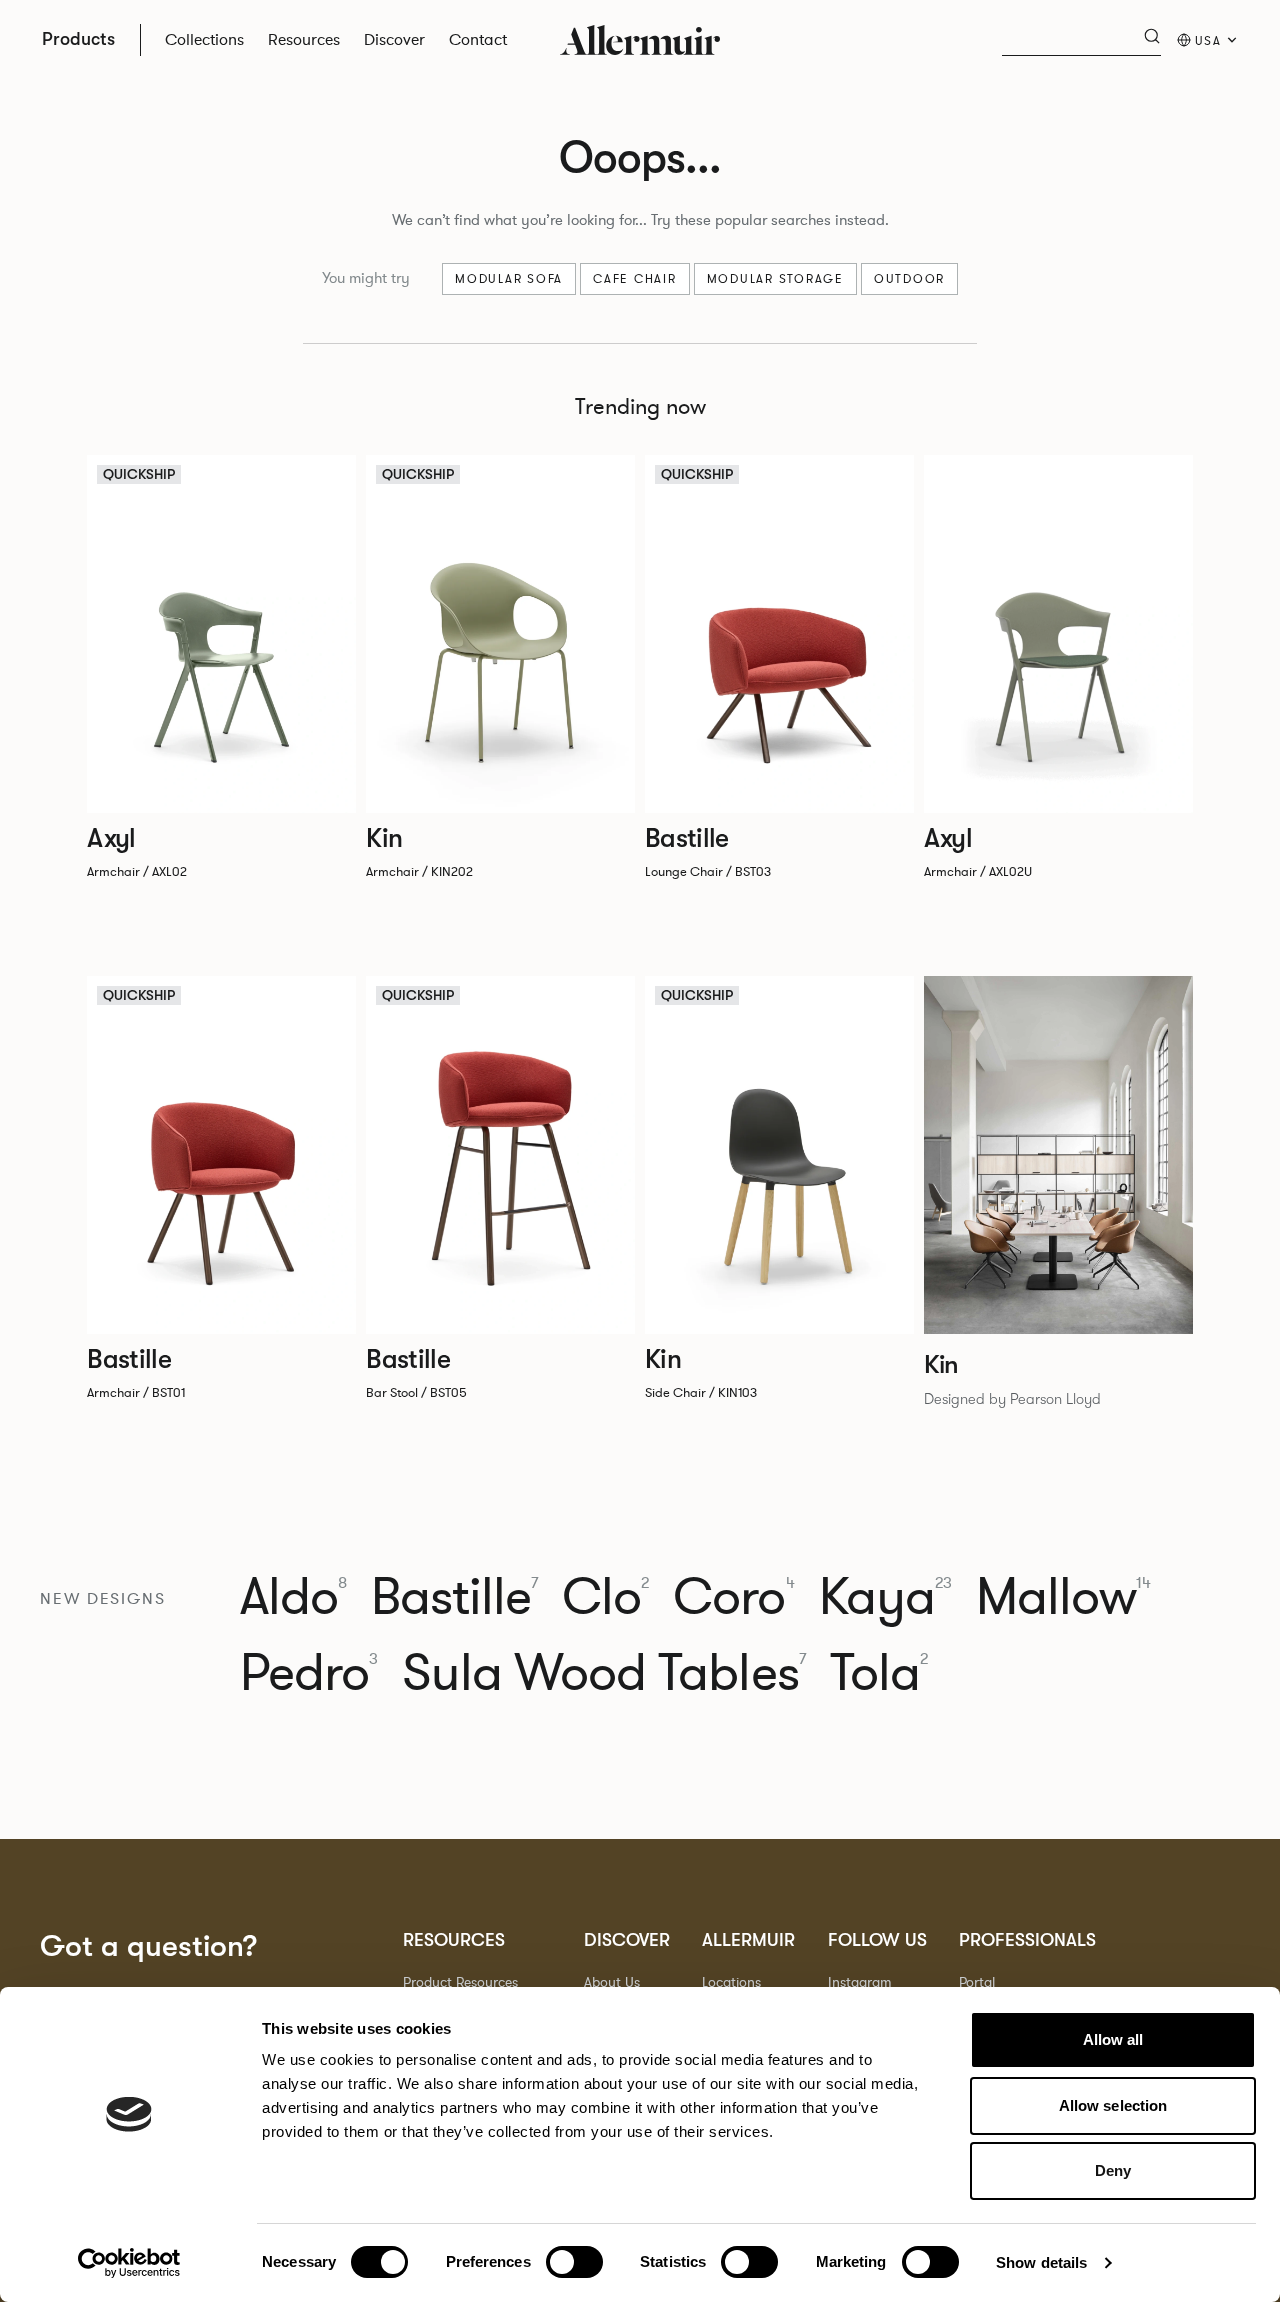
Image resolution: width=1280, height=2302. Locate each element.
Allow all (1113, 2039)
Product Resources (460, 1982)
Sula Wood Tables (603, 1674)
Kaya (885, 1598)
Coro (733, 1598)
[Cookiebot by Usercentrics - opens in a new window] (129, 2263)
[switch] (574, 2262)
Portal (977, 1982)
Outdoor (909, 279)
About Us (612, 1982)
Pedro (309, 1674)
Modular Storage (775, 279)
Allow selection (1113, 2105)
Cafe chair (635, 279)
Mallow (1064, 1598)
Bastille (454, 1598)
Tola (879, 1674)
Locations (731, 1982)
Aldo (293, 1598)
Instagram (860, 1982)
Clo (605, 1598)
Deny (1113, 2170)
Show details (1041, 2262)
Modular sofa (509, 279)
